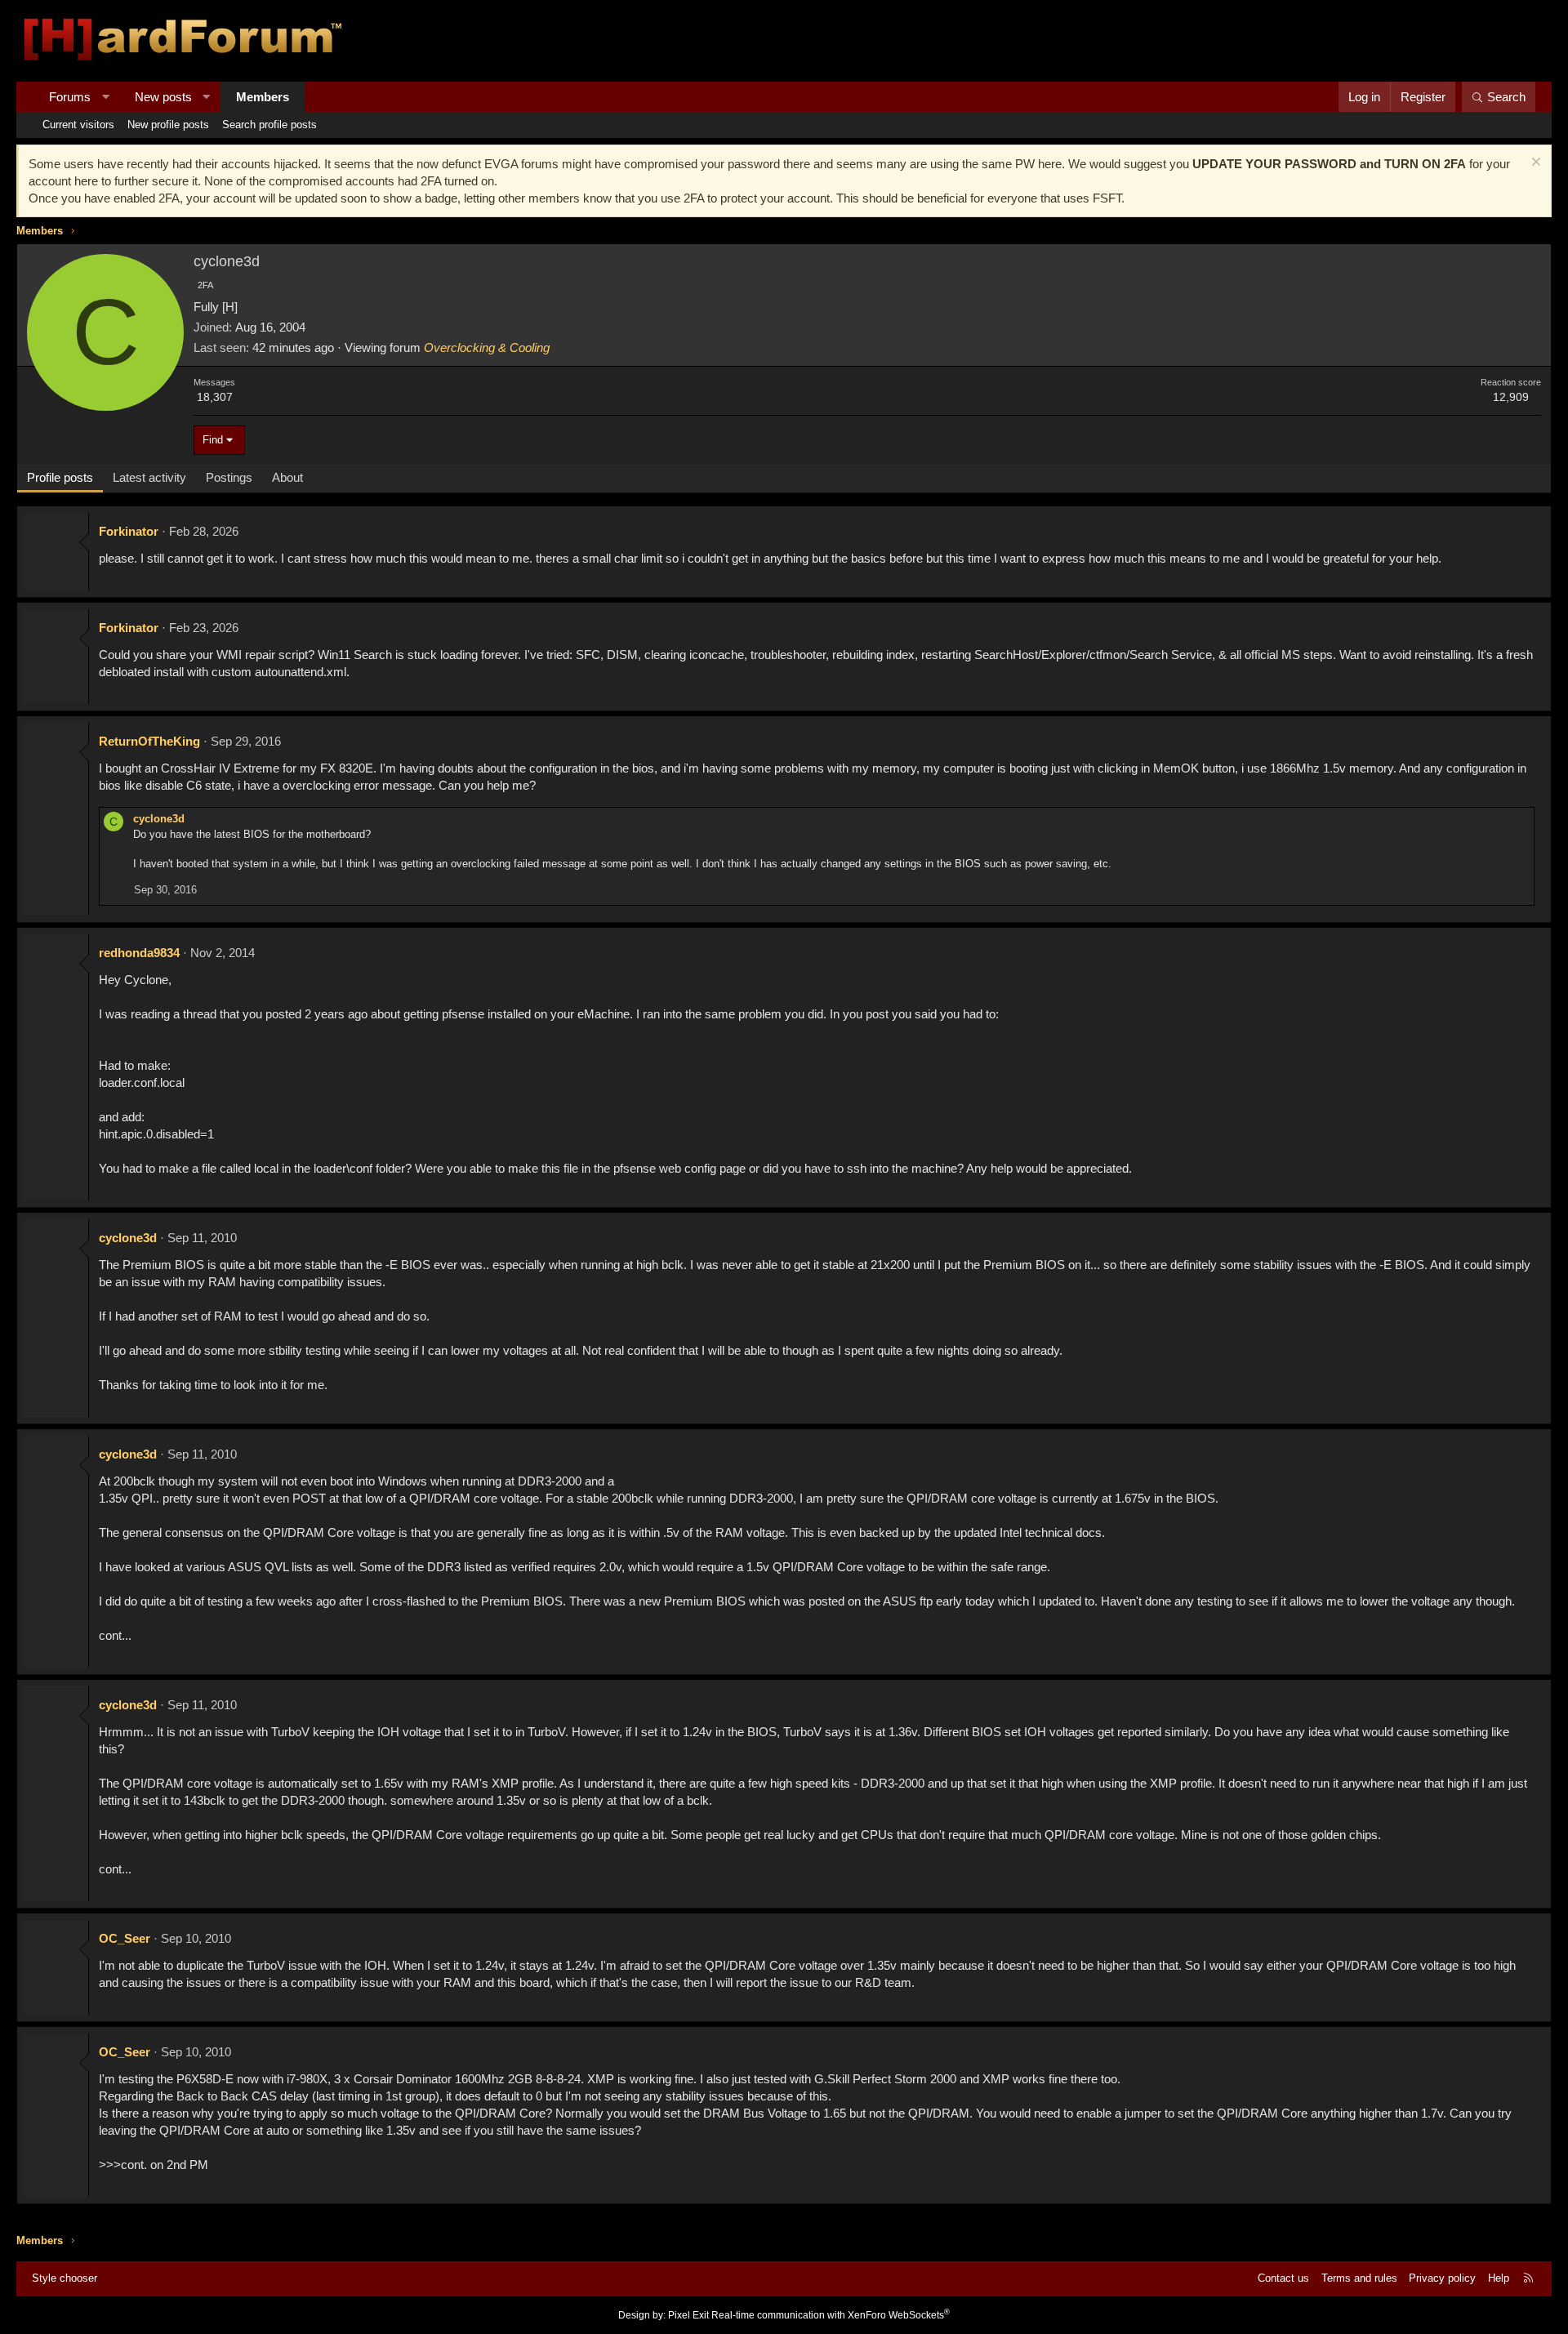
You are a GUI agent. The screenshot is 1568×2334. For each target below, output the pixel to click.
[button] (106, 97)
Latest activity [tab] (149, 477)
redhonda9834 (139, 953)
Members (263, 97)
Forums (70, 97)
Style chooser (65, 2278)
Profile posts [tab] (60, 477)
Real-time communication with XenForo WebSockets (831, 2315)
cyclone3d (159, 819)
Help (1499, 2278)
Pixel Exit (688, 2315)
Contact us (1283, 2278)
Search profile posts (269, 125)
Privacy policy (1442, 2278)
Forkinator (129, 531)
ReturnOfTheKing (149, 741)
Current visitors (78, 125)
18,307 (215, 397)
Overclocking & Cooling (487, 347)
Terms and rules (1359, 2278)
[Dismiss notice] (1534, 164)
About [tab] (287, 477)
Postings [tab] (229, 477)
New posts (163, 97)
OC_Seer (125, 1938)
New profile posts (168, 125)
